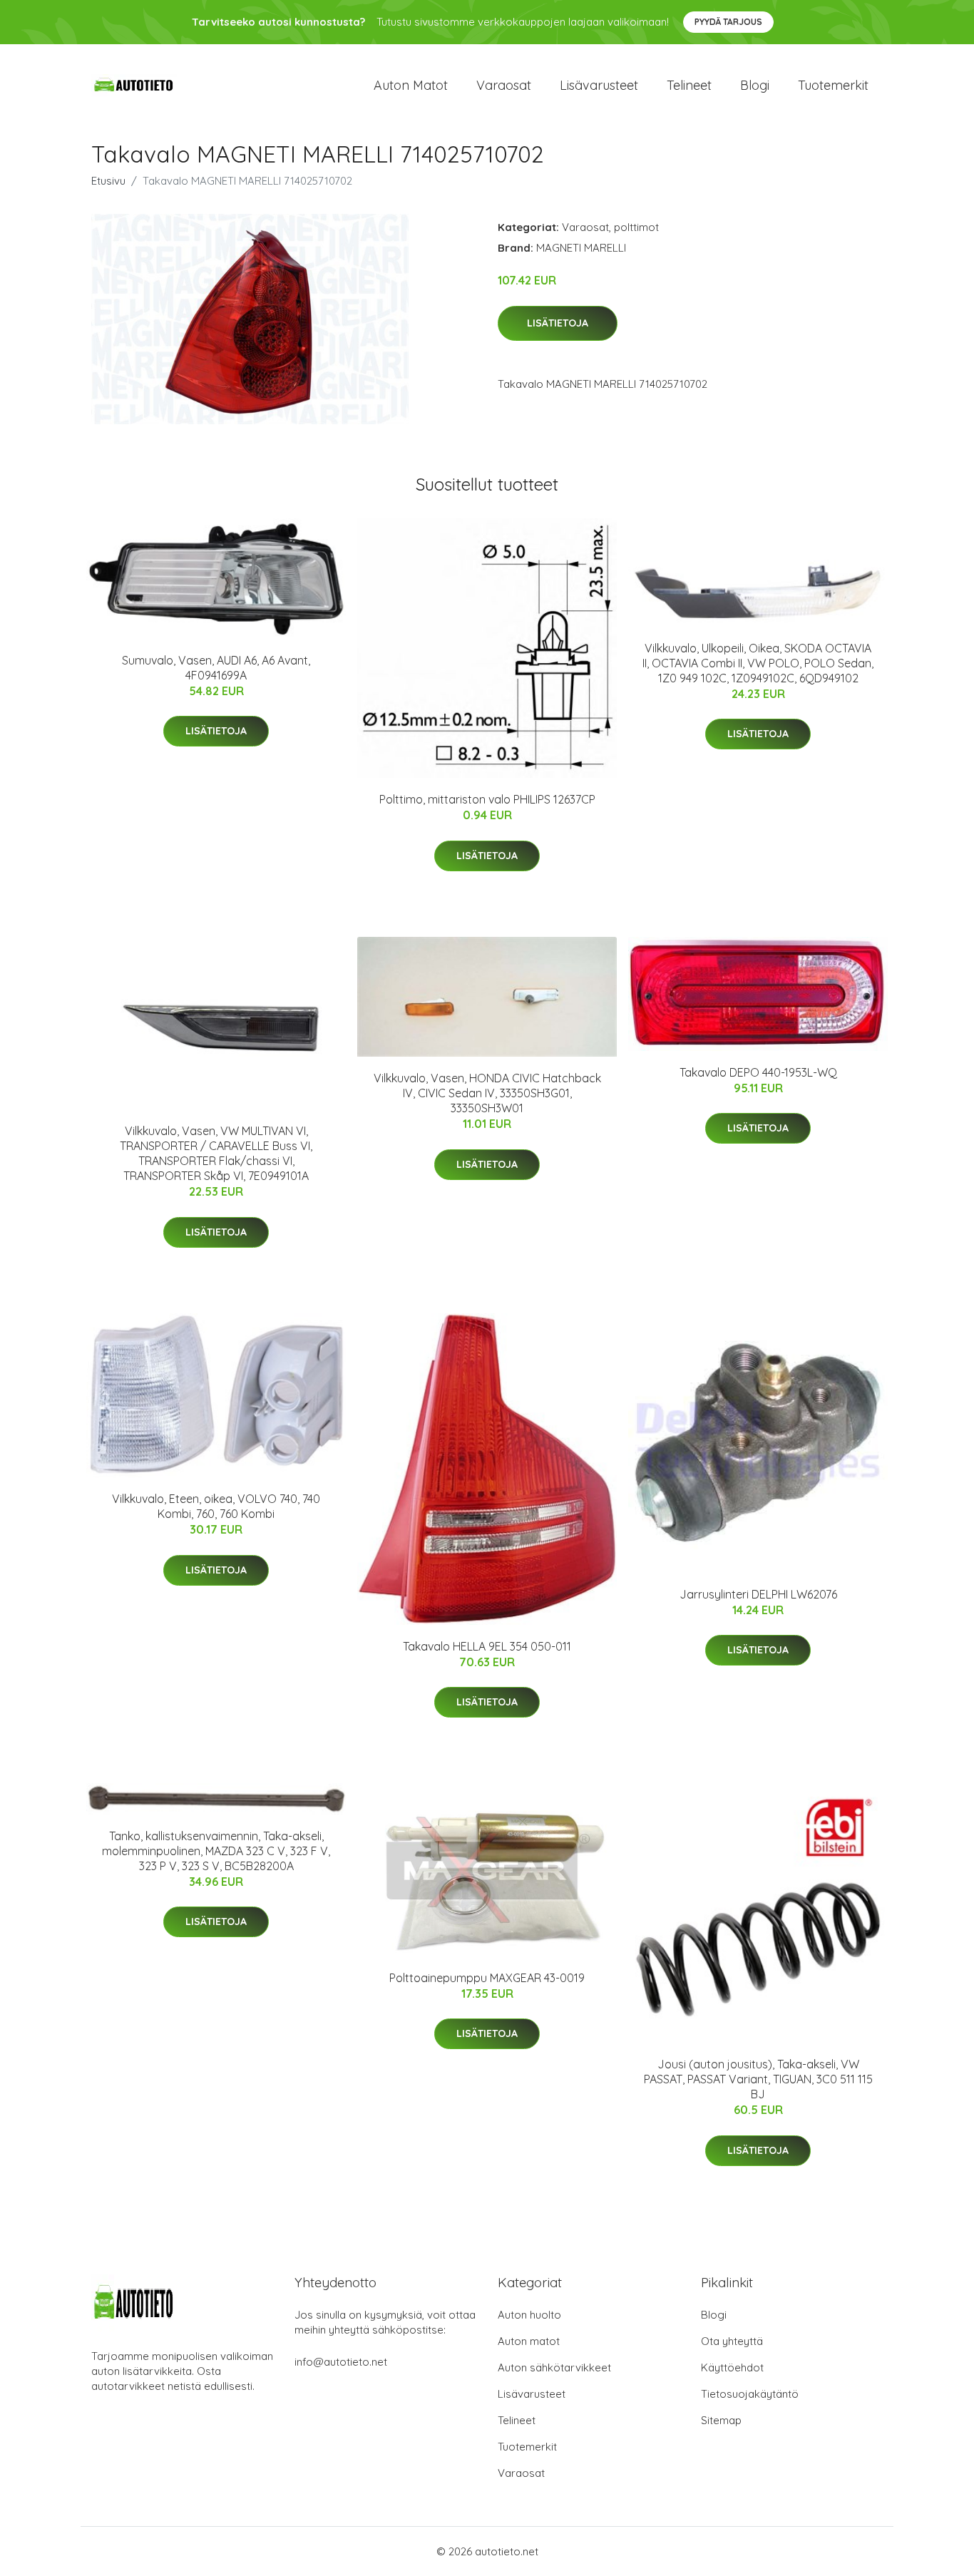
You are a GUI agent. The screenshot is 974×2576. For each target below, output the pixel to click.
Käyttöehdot (732, 2367)
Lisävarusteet (599, 85)
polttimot (636, 227)
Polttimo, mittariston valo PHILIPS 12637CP (487, 799)
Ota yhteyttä (732, 2341)
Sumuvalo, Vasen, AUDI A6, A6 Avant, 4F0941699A (216, 668)
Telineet (689, 85)
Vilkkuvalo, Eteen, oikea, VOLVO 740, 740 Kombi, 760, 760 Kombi (216, 1506)
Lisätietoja (558, 323)
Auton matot (411, 85)
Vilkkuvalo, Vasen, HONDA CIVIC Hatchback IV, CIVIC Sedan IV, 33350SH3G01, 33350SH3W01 (487, 1093)
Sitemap (721, 2420)
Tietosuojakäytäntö (750, 2394)
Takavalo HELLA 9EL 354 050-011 (487, 1646)
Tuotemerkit (833, 85)
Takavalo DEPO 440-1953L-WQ (758, 1072)
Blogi (755, 85)
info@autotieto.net (341, 2362)
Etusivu (108, 181)
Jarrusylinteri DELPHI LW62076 (758, 1594)
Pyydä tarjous (728, 22)
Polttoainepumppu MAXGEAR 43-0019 (487, 1978)
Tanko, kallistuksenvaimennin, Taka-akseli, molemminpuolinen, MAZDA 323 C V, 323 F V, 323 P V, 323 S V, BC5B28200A (216, 1851)
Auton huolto (529, 2315)
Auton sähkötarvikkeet (554, 2367)
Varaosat (504, 85)
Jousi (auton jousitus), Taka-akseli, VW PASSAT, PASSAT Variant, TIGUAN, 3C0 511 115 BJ (758, 2079)
